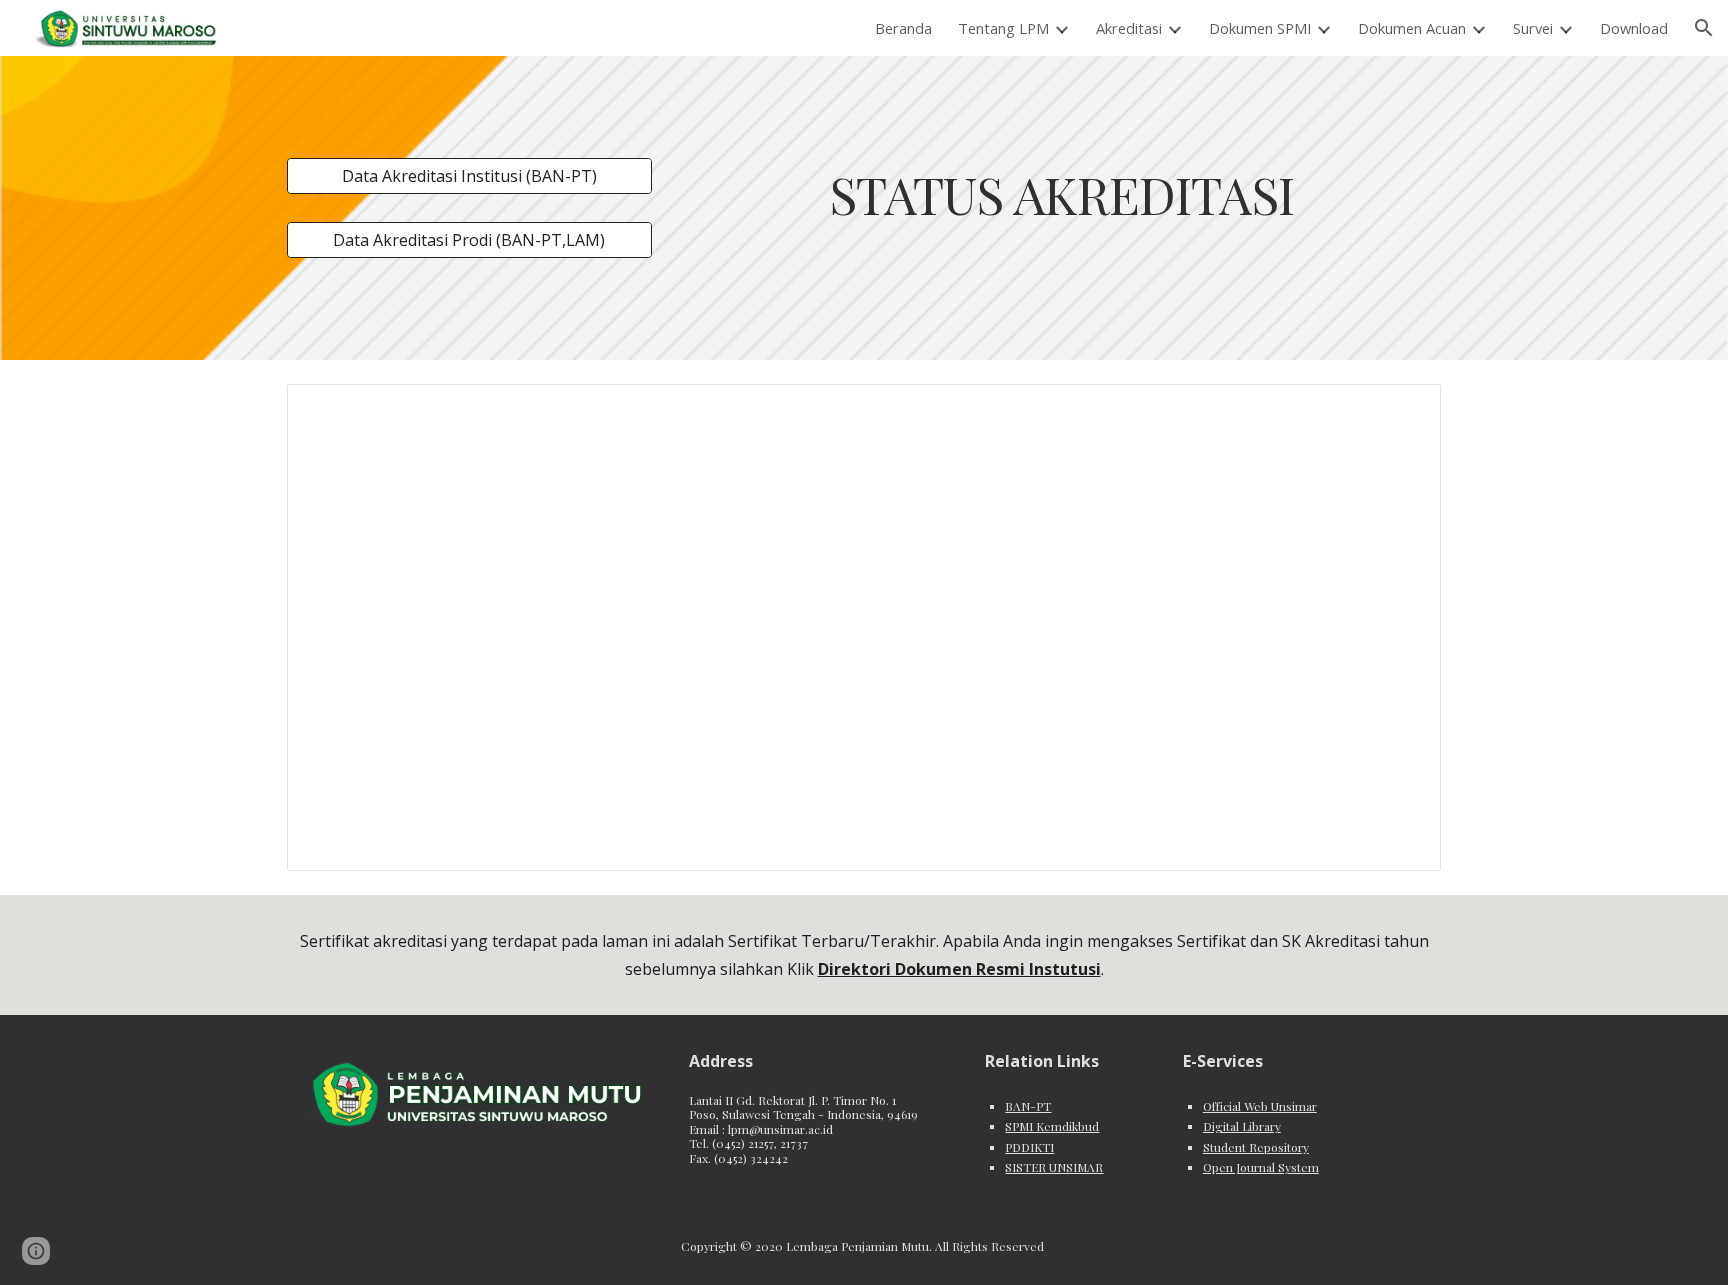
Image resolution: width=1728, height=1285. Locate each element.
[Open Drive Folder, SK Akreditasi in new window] (1403, 410)
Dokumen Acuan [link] (1412, 28)
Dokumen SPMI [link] (1260, 28)
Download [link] (1634, 28)
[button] (1704, 28)
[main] (1061, 194)
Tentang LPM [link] (1003, 28)
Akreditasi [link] (1129, 28)
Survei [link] (1533, 28)
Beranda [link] (903, 28)
